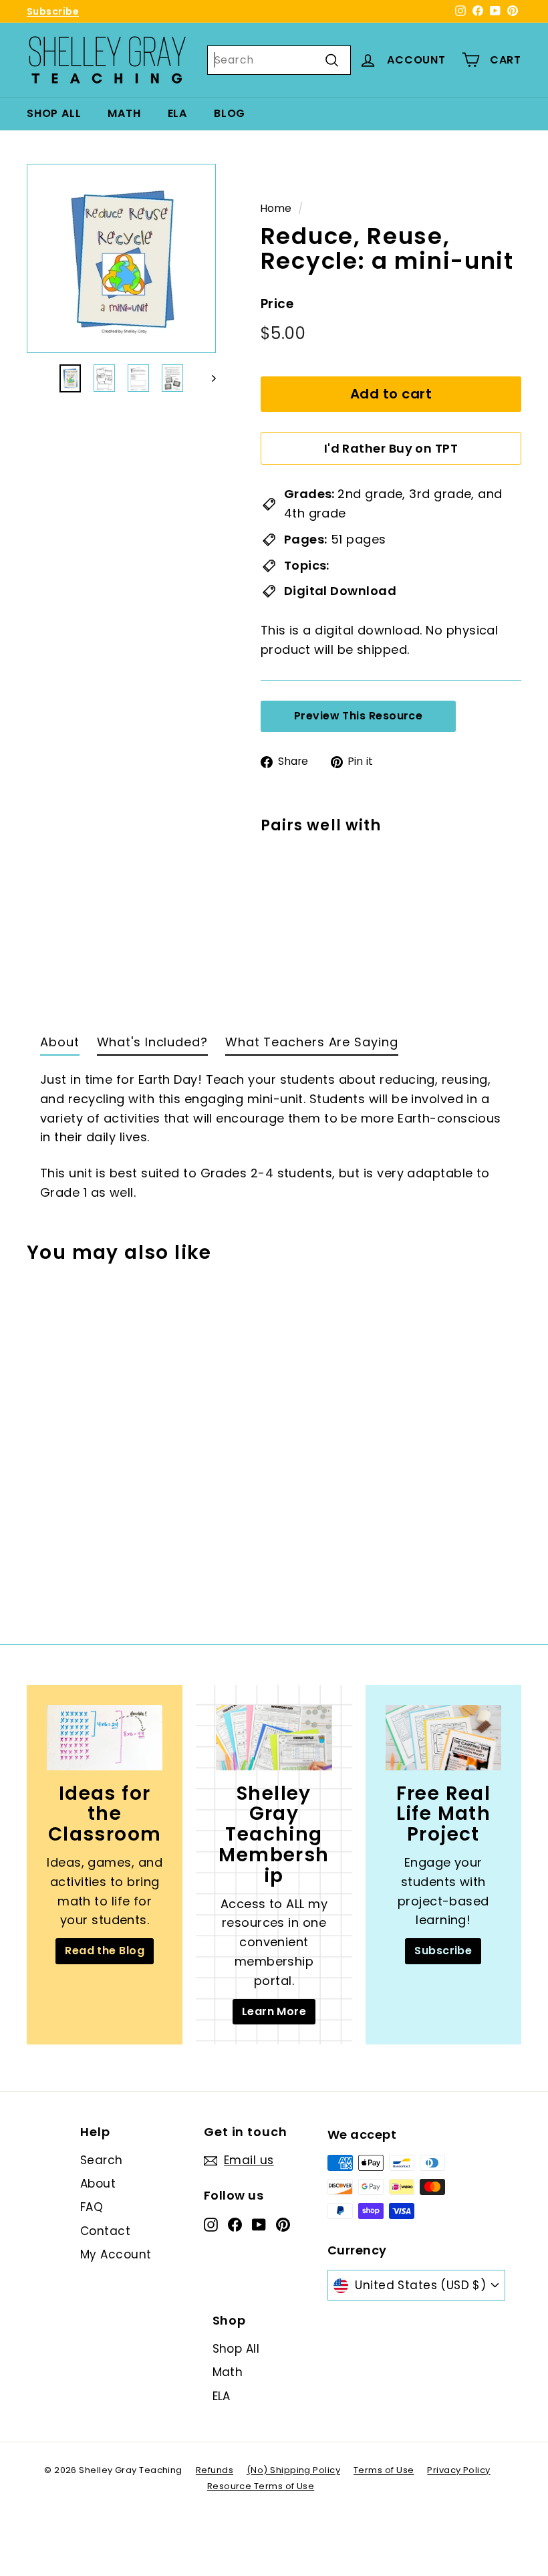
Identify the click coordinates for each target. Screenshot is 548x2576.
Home (276, 208)
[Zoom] (121, 258)
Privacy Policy (458, 2470)
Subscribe (53, 11)
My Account (116, 2254)
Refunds (215, 2470)
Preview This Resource (358, 716)
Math (124, 113)
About (98, 2184)
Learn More (274, 2011)
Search (102, 2160)
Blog (230, 113)
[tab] (60, 1046)
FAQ (92, 2207)
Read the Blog (105, 1951)
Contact (105, 2231)
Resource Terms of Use (261, 2486)
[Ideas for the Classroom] (105, 1737)
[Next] (208, 378)
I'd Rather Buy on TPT (391, 448)
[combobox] (279, 60)
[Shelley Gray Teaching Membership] (274, 1737)
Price (277, 304)
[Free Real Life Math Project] (443, 1737)
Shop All (54, 113)
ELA (177, 113)
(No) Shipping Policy (293, 2470)
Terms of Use (384, 2470)
